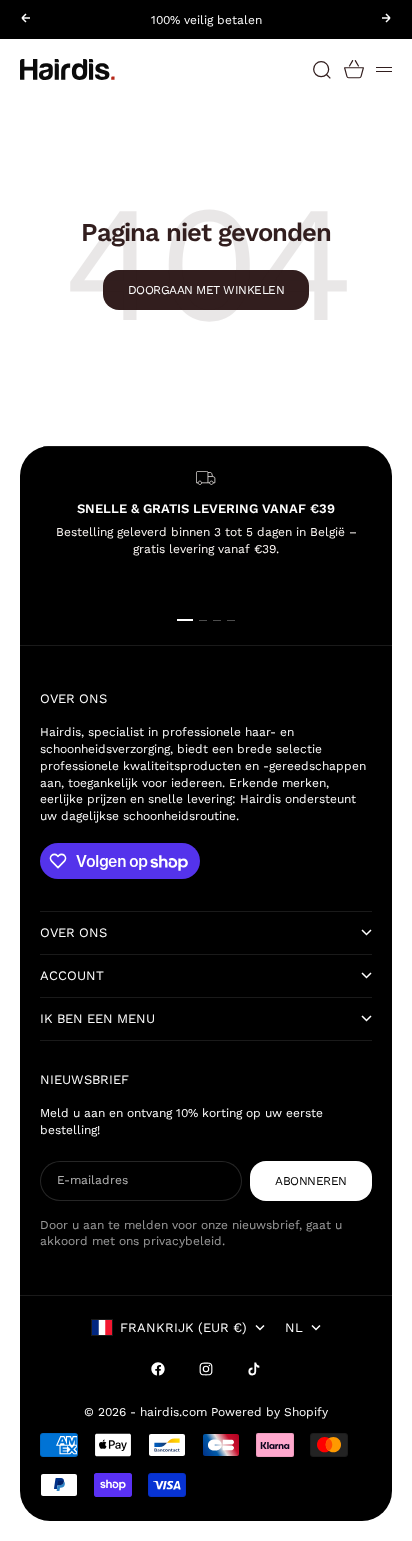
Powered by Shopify (269, 1412)
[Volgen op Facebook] (158, 1369)
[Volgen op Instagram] (206, 1369)
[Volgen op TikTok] (254, 1369)
